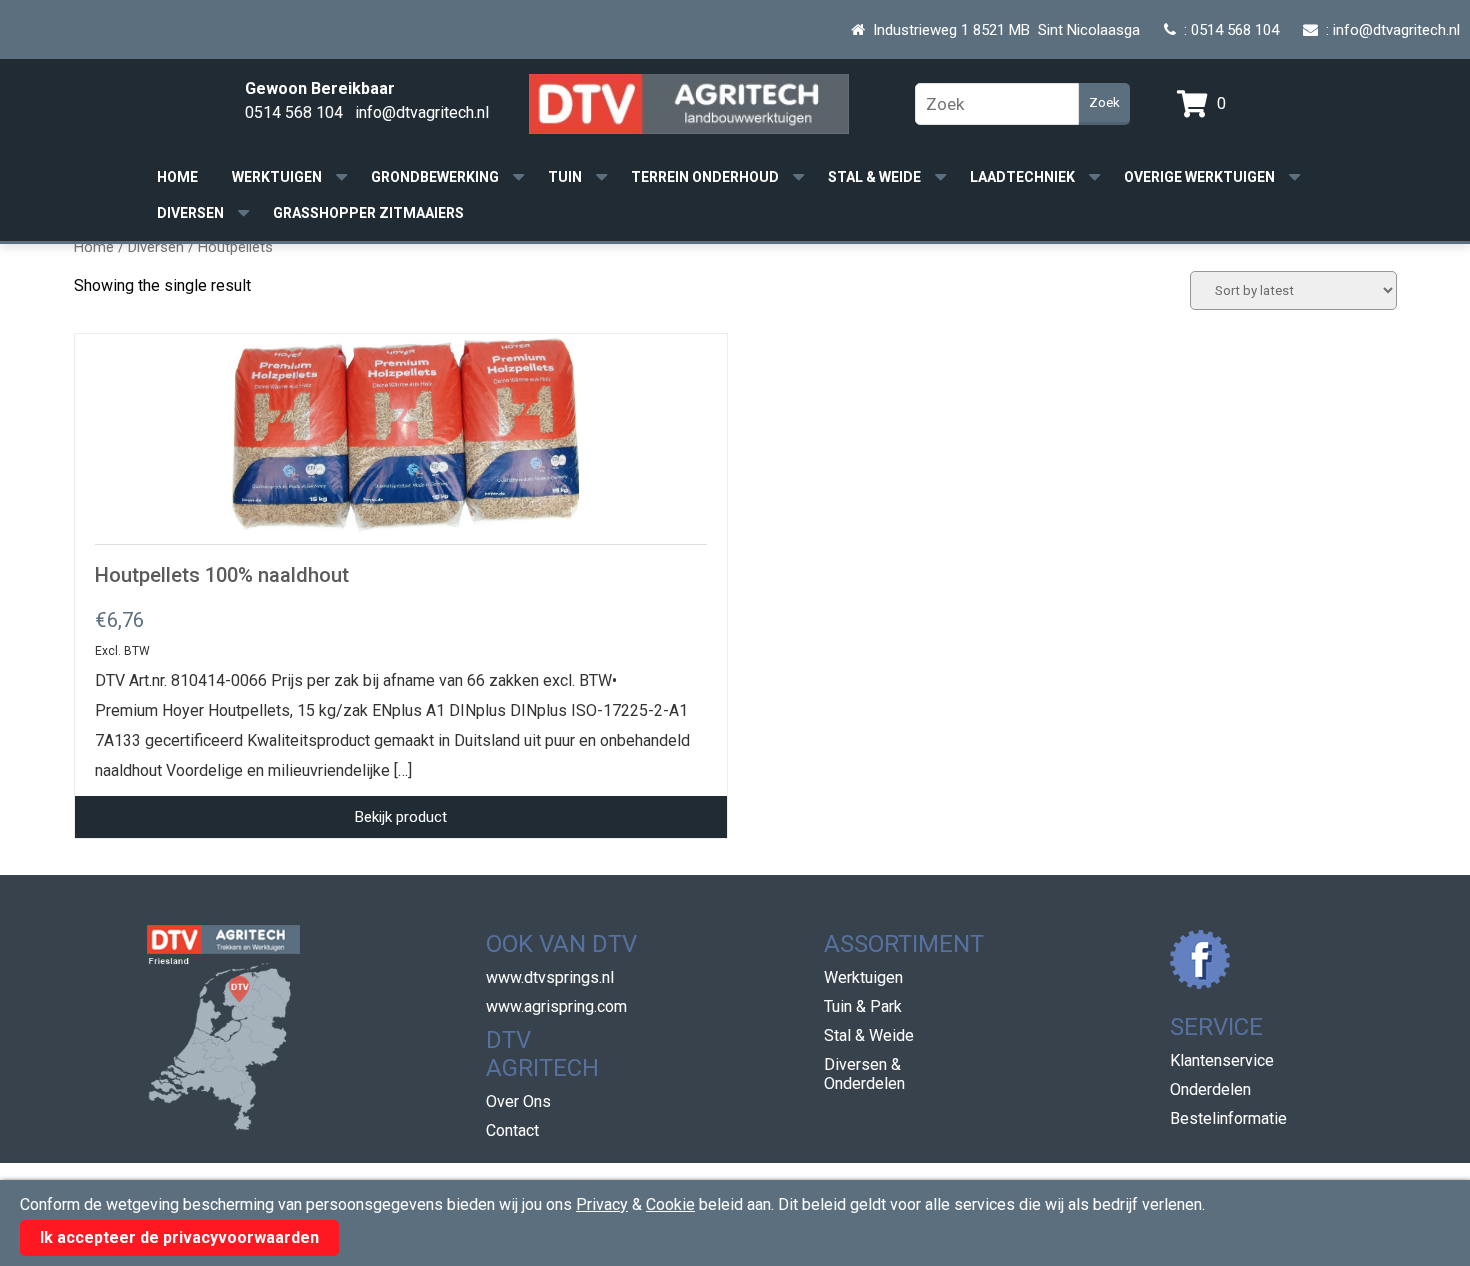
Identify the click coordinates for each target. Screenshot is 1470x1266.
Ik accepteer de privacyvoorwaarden (179, 1237)
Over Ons (518, 1101)
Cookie (670, 1204)
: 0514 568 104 (1227, 30)
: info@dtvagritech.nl (1389, 30)
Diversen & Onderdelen (864, 1074)
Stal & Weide (874, 177)
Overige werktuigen (1199, 177)
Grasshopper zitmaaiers (368, 213)
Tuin (565, 177)
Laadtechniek (1022, 177)
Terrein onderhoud (705, 177)
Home (177, 177)
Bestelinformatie (1228, 1118)
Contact (512, 1130)
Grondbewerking (435, 177)
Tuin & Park (863, 1006)
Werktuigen (277, 177)
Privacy (602, 1204)
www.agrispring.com (556, 1006)
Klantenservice (1222, 1060)
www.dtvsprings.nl (550, 977)
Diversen (190, 213)
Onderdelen (1210, 1089)
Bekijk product (401, 817)
